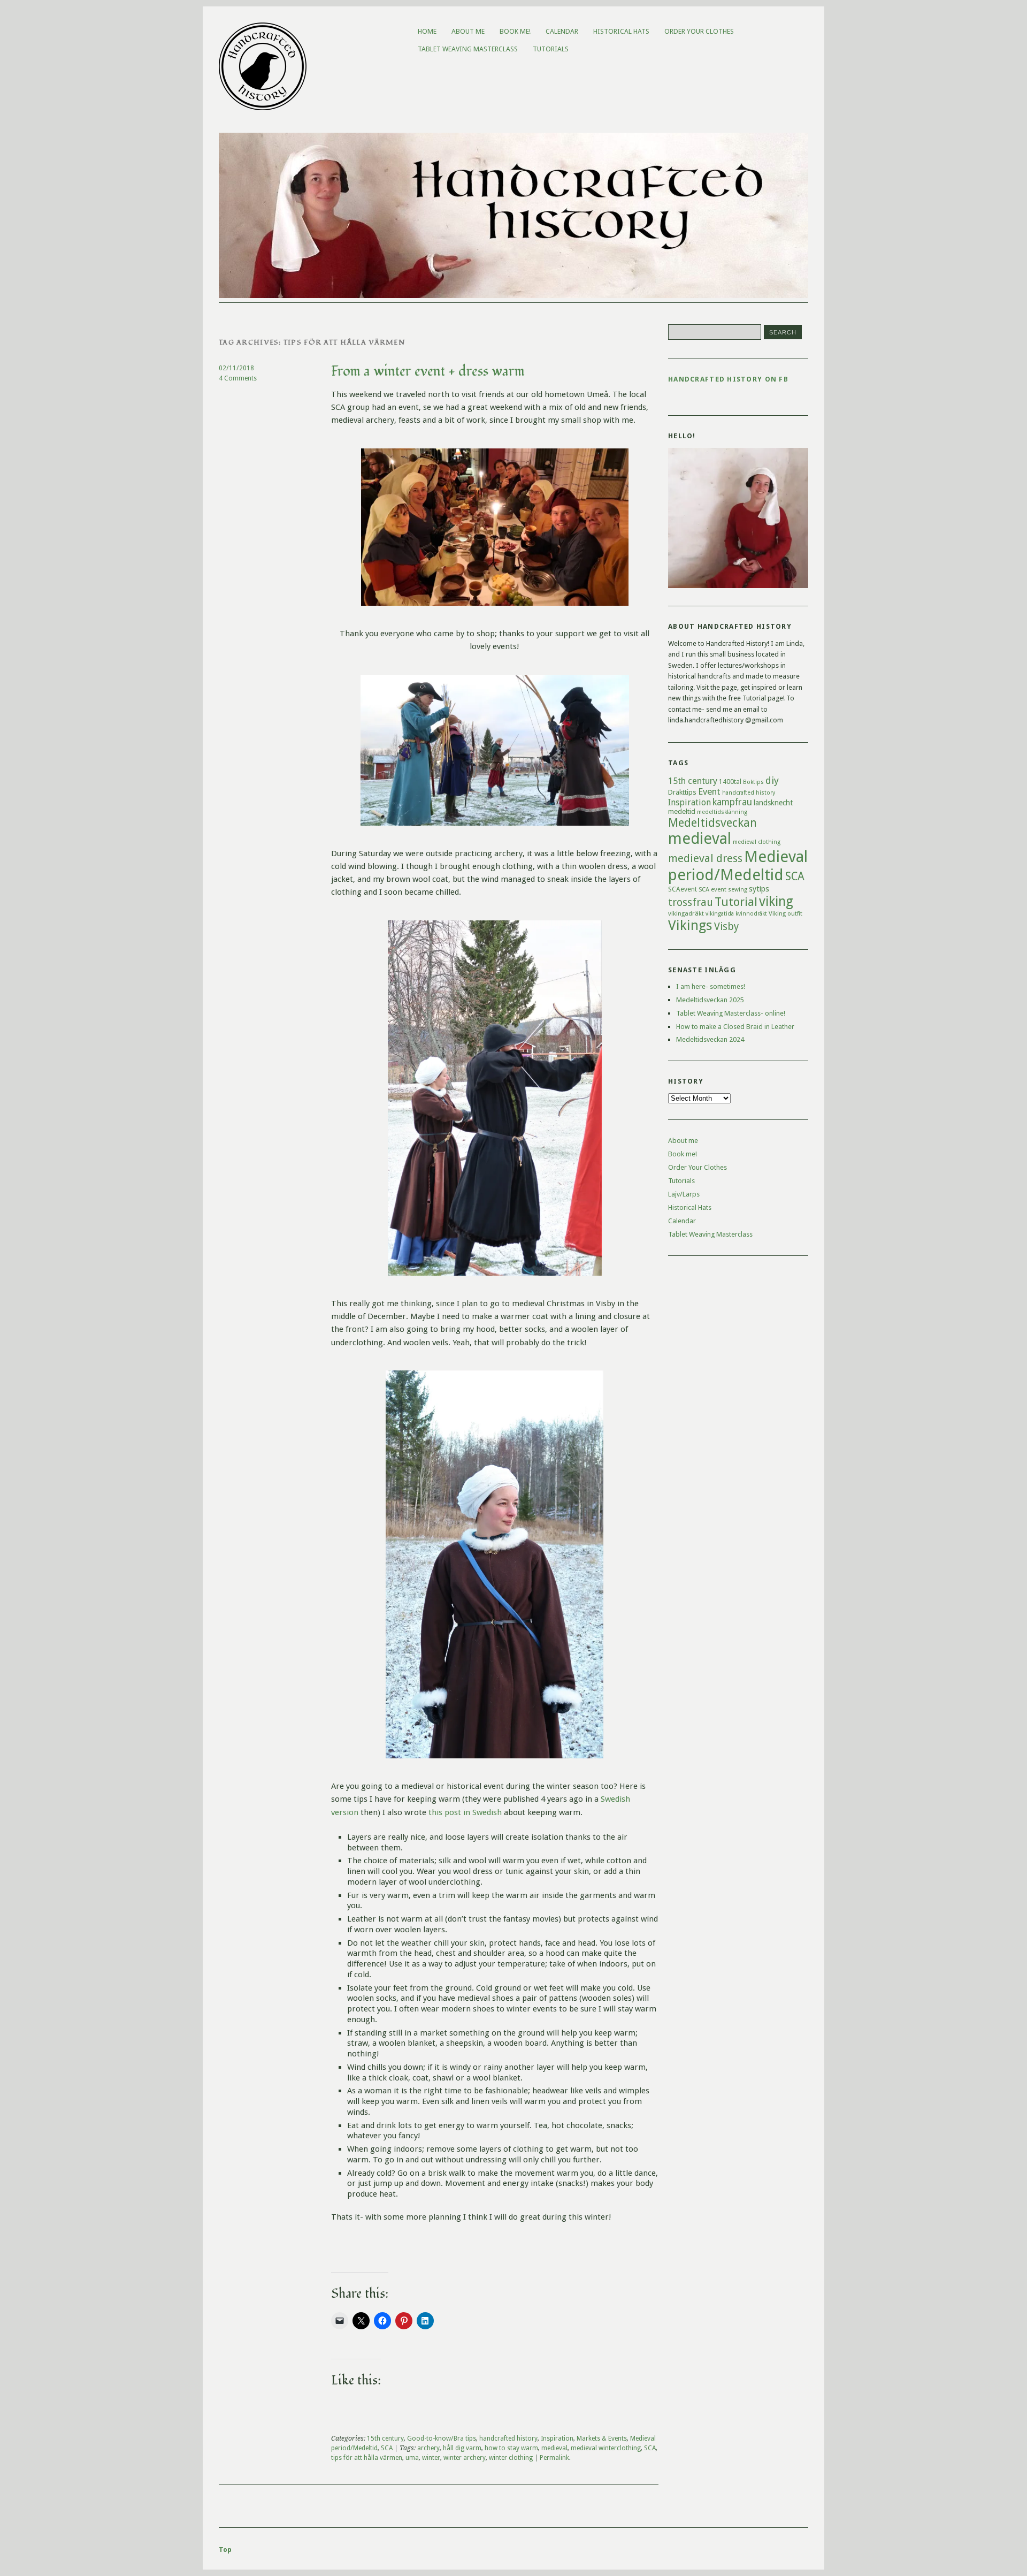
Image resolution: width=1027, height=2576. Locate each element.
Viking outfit (785, 913)
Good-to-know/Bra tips (442, 2438)
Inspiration (557, 2438)
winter (431, 2458)
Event (709, 791)
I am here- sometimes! (711, 986)
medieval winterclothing (606, 2448)
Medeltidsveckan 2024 (710, 1039)
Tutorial (736, 902)
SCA (387, 2448)
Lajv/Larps (684, 1194)
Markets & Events (602, 2438)
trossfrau (691, 902)
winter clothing (511, 2458)
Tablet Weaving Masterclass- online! (731, 1013)
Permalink (554, 2458)
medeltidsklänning (722, 812)
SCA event (712, 889)
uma (412, 2458)
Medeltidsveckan (712, 822)
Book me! (515, 31)
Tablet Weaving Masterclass (468, 49)
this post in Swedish (464, 1812)
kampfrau (732, 802)
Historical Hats (621, 31)
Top (225, 2550)
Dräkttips (682, 792)
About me (468, 31)
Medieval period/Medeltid (738, 866)
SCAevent (683, 889)
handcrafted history (508, 2438)
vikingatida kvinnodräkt (736, 914)
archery (428, 2448)
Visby (726, 927)
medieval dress (705, 858)
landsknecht (773, 803)
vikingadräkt (686, 913)
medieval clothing (757, 842)
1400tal (730, 782)
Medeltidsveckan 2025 (710, 1000)
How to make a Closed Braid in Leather (735, 1027)
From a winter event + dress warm (428, 371)
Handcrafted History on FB (728, 379)
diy (772, 780)
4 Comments (238, 378)
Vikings (690, 925)
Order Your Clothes (699, 31)
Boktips (753, 782)
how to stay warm (511, 2448)
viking (776, 901)
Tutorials (551, 49)
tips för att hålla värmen (367, 2458)
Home (427, 31)
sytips (759, 889)
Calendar (562, 31)
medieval (554, 2448)
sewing (738, 890)
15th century (385, 2438)
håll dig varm (462, 2448)
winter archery (465, 2458)
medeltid (682, 811)
